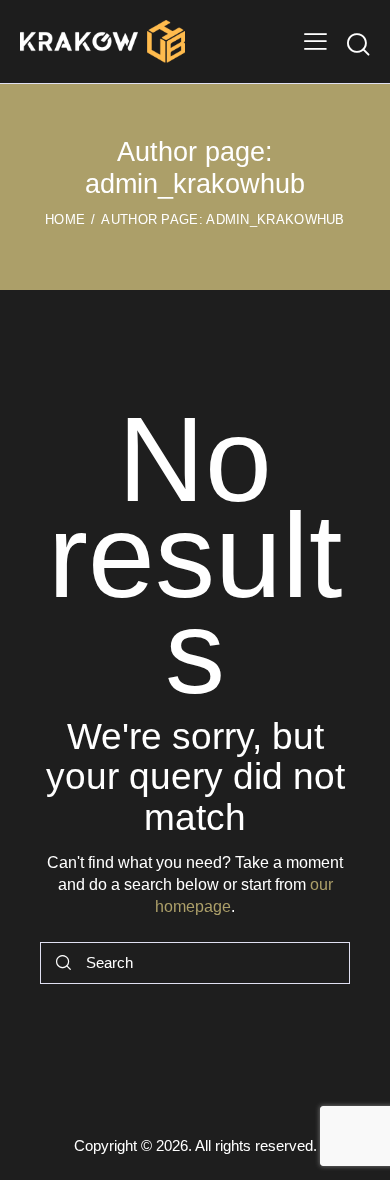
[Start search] (358, 44)
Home (65, 219)
